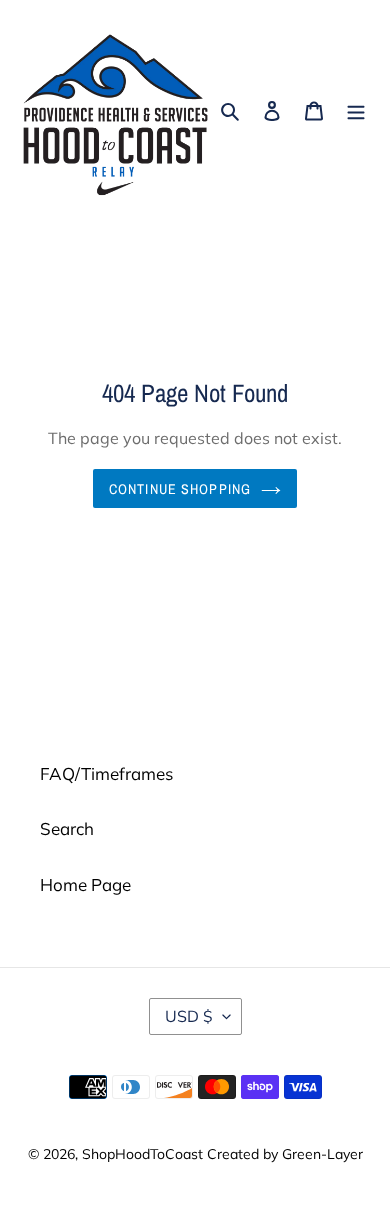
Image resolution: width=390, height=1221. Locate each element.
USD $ (189, 1016)
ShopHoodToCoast (142, 1154)
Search (67, 828)
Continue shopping (180, 488)
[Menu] (356, 109)
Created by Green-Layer (285, 1154)
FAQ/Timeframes (106, 773)
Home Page (85, 884)
